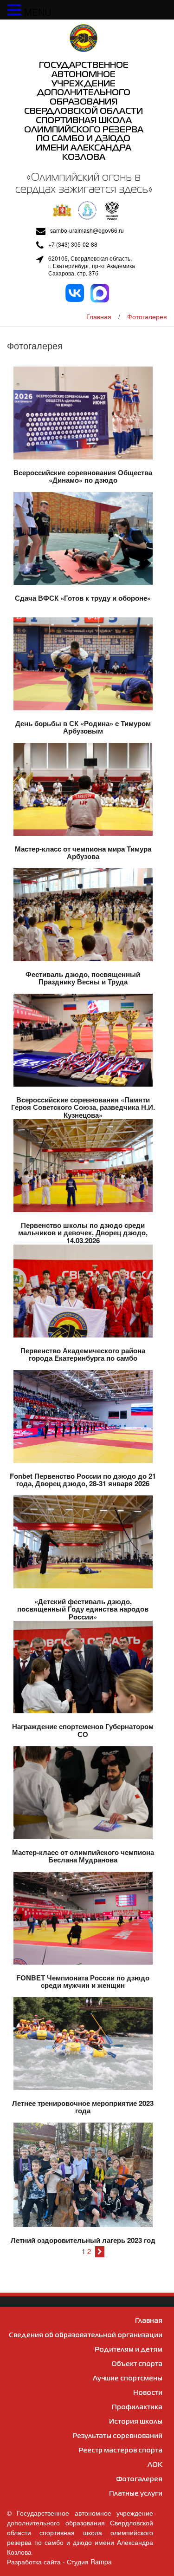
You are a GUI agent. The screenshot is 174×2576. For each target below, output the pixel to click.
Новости (148, 2393)
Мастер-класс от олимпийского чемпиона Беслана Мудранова (83, 1856)
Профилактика (137, 2407)
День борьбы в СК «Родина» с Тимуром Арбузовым (83, 727)
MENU (38, 12)
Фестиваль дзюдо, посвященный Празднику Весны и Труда (83, 978)
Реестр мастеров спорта (120, 2451)
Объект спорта (137, 2364)
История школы (136, 2422)
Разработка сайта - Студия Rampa (59, 2562)
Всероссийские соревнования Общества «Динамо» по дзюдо (83, 476)
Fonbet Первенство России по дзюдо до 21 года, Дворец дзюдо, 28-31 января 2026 (83, 1480)
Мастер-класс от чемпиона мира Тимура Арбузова (83, 853)
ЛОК (155, 2465)
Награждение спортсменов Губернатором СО (83, 1730)
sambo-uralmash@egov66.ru (87, 230)
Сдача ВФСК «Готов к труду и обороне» (83, 598)
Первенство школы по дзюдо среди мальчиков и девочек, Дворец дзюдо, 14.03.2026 (83, 1233)
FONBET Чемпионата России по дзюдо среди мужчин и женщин (83, 1982)
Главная (99, 316)
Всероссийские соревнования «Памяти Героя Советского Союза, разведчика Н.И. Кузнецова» (83, 1107)
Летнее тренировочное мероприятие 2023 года (83, 2107)
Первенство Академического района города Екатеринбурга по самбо (83, 1354)
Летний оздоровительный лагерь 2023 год (83, 2240)
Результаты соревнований (117, 2436)
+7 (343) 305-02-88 (73, 244)
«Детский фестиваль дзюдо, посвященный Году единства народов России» (83, 1609)
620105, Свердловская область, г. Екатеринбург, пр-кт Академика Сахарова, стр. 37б (92, 266)
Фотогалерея (147, 316)
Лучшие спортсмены (128, 2379)
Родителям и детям (129, 2350)
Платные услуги (136, 2494)
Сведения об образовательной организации (86, 2335)
